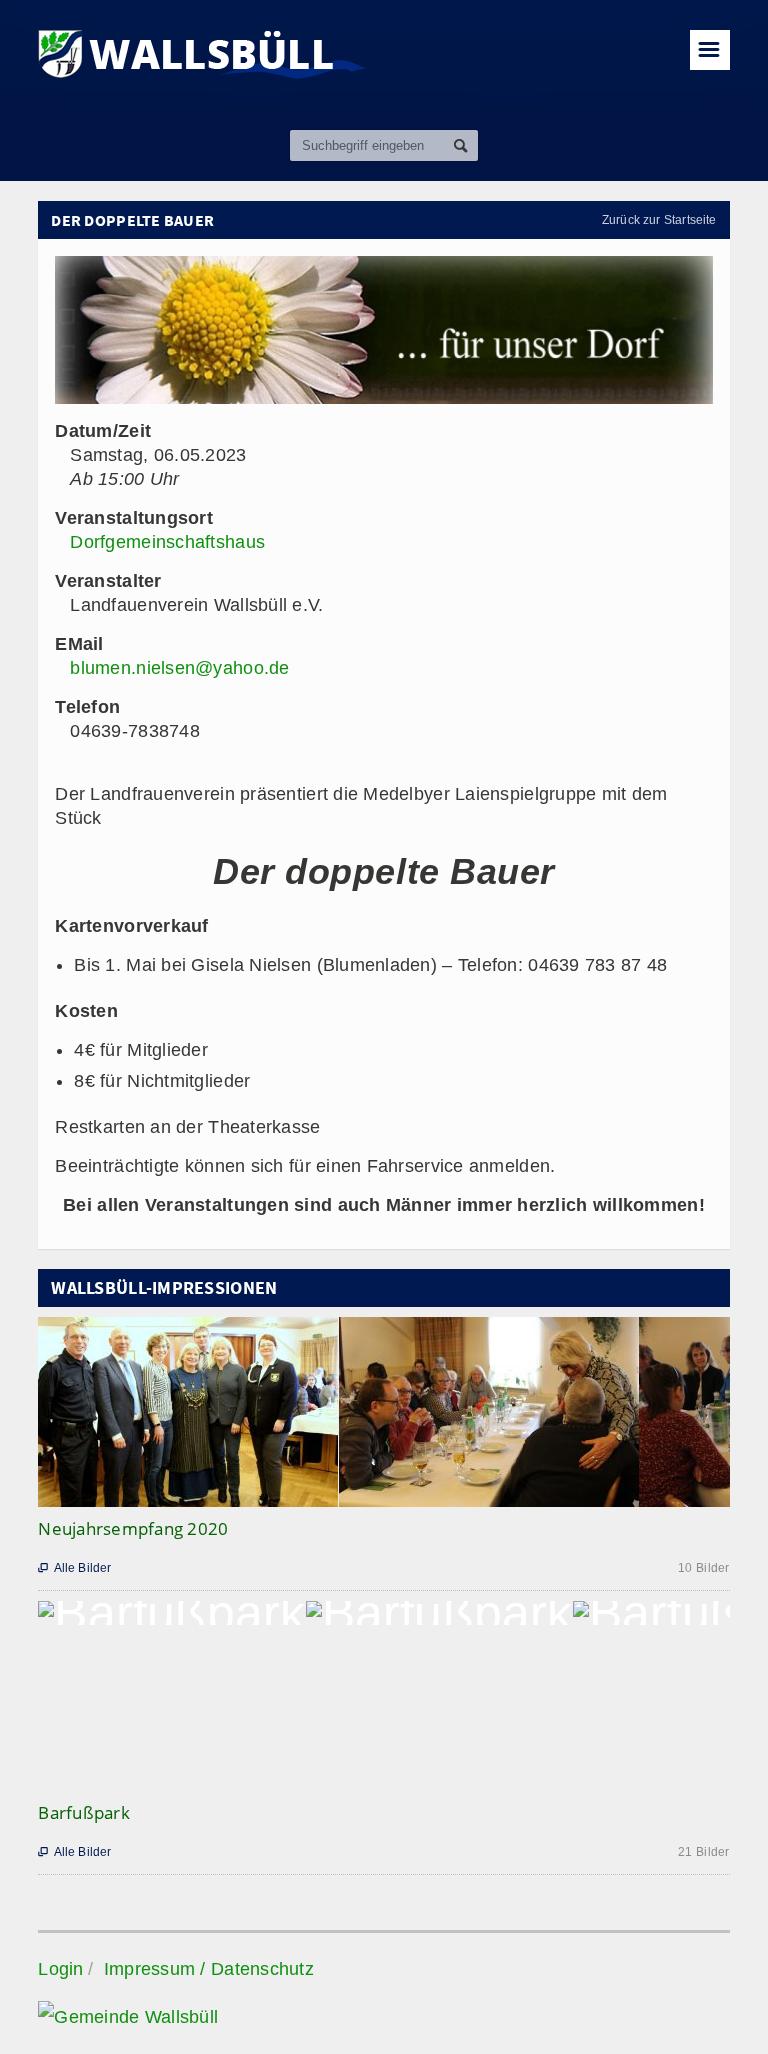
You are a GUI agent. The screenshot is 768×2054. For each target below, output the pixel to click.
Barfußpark (84, 1812)
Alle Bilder (74, 1568)
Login (60, 1969)
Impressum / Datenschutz (209, 1969)
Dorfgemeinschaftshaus (167, 542)
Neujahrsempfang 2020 (133, 1528)
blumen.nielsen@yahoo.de (179, 668)
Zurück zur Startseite (659, 220)
